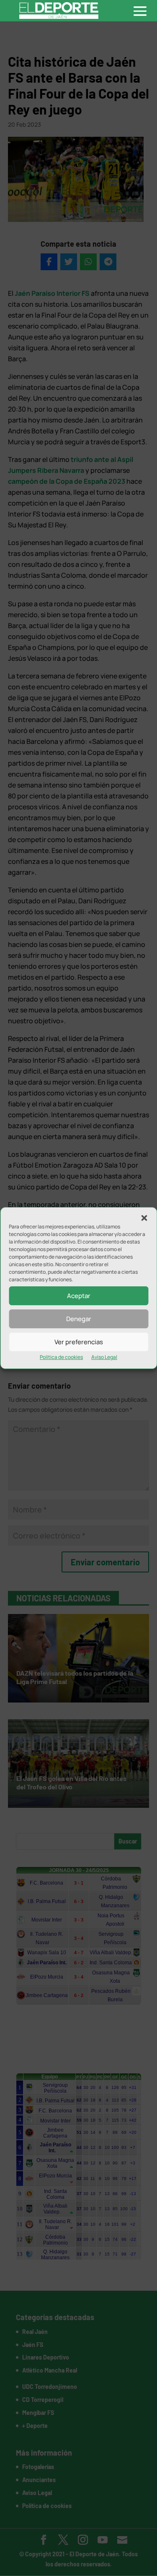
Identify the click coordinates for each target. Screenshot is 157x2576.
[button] (144, 1218)
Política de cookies (61, 1357)
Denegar (79, 1319)
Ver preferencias (79, 1342)
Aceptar (79, 1296)
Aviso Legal (104, 1357)
